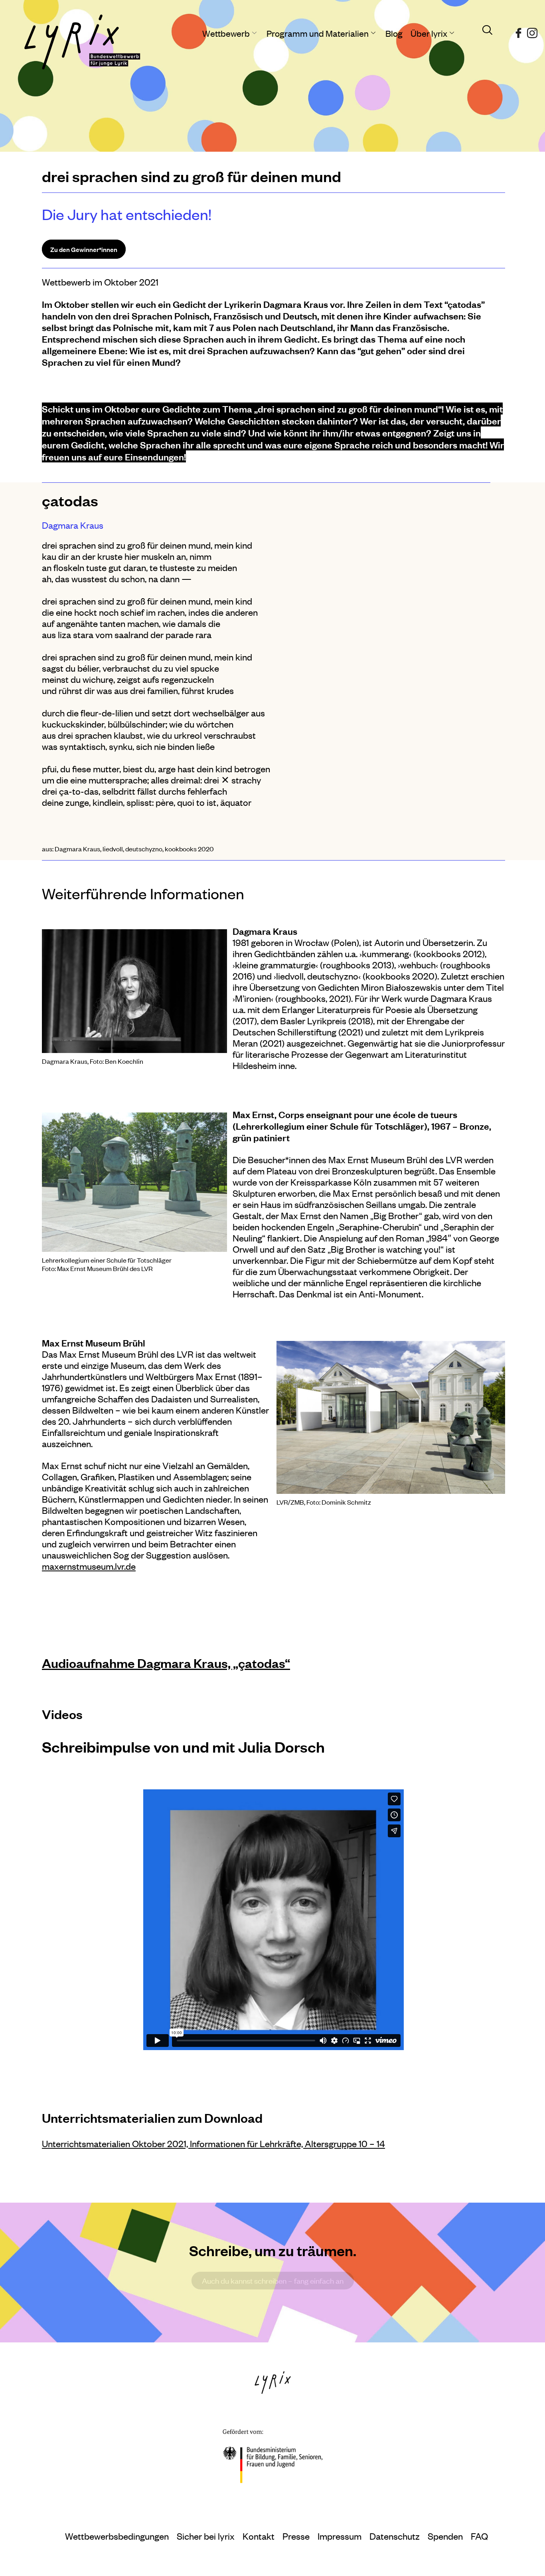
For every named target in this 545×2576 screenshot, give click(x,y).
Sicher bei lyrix (206, 2536)
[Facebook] (518, 30)
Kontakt (259, 2536)
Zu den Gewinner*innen (84, 249)
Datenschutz (395, 2536)
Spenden (445, 2536)
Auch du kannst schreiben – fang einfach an (273, 2281)
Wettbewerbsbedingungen (117, 2536)
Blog (394, 33)
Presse (296, 2536)
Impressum (340, 2536)
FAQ (479, 2536)
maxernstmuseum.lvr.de (89, 1566)
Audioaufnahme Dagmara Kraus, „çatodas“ (166, 1663)
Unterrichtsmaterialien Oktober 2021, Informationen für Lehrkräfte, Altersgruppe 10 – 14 (213, 2143)
